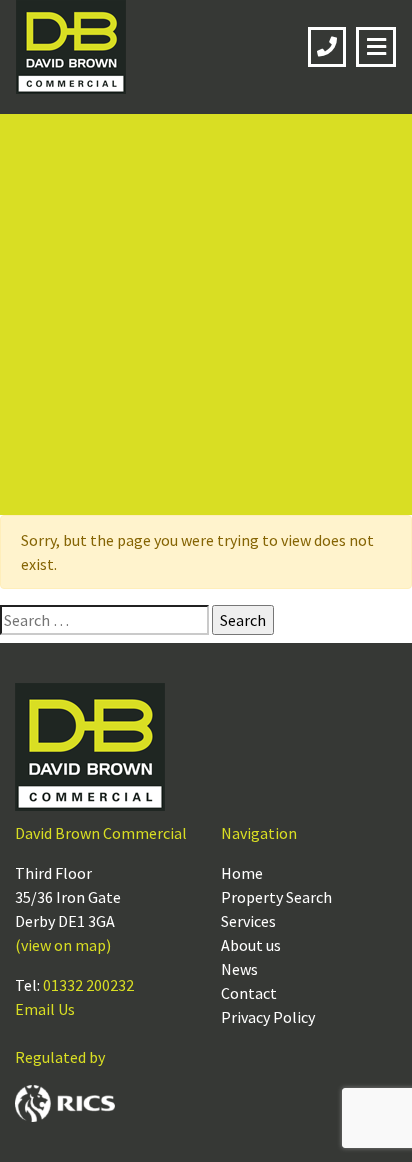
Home (242, 873)
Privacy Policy (268, 1017)
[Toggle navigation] (376, 47)
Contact (249, 993)
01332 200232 (88, 985)
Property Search (276, 897)
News (239, 969)
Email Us (45, 1009)
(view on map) (63, 945)
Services (248, 921)
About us (251, 945)
